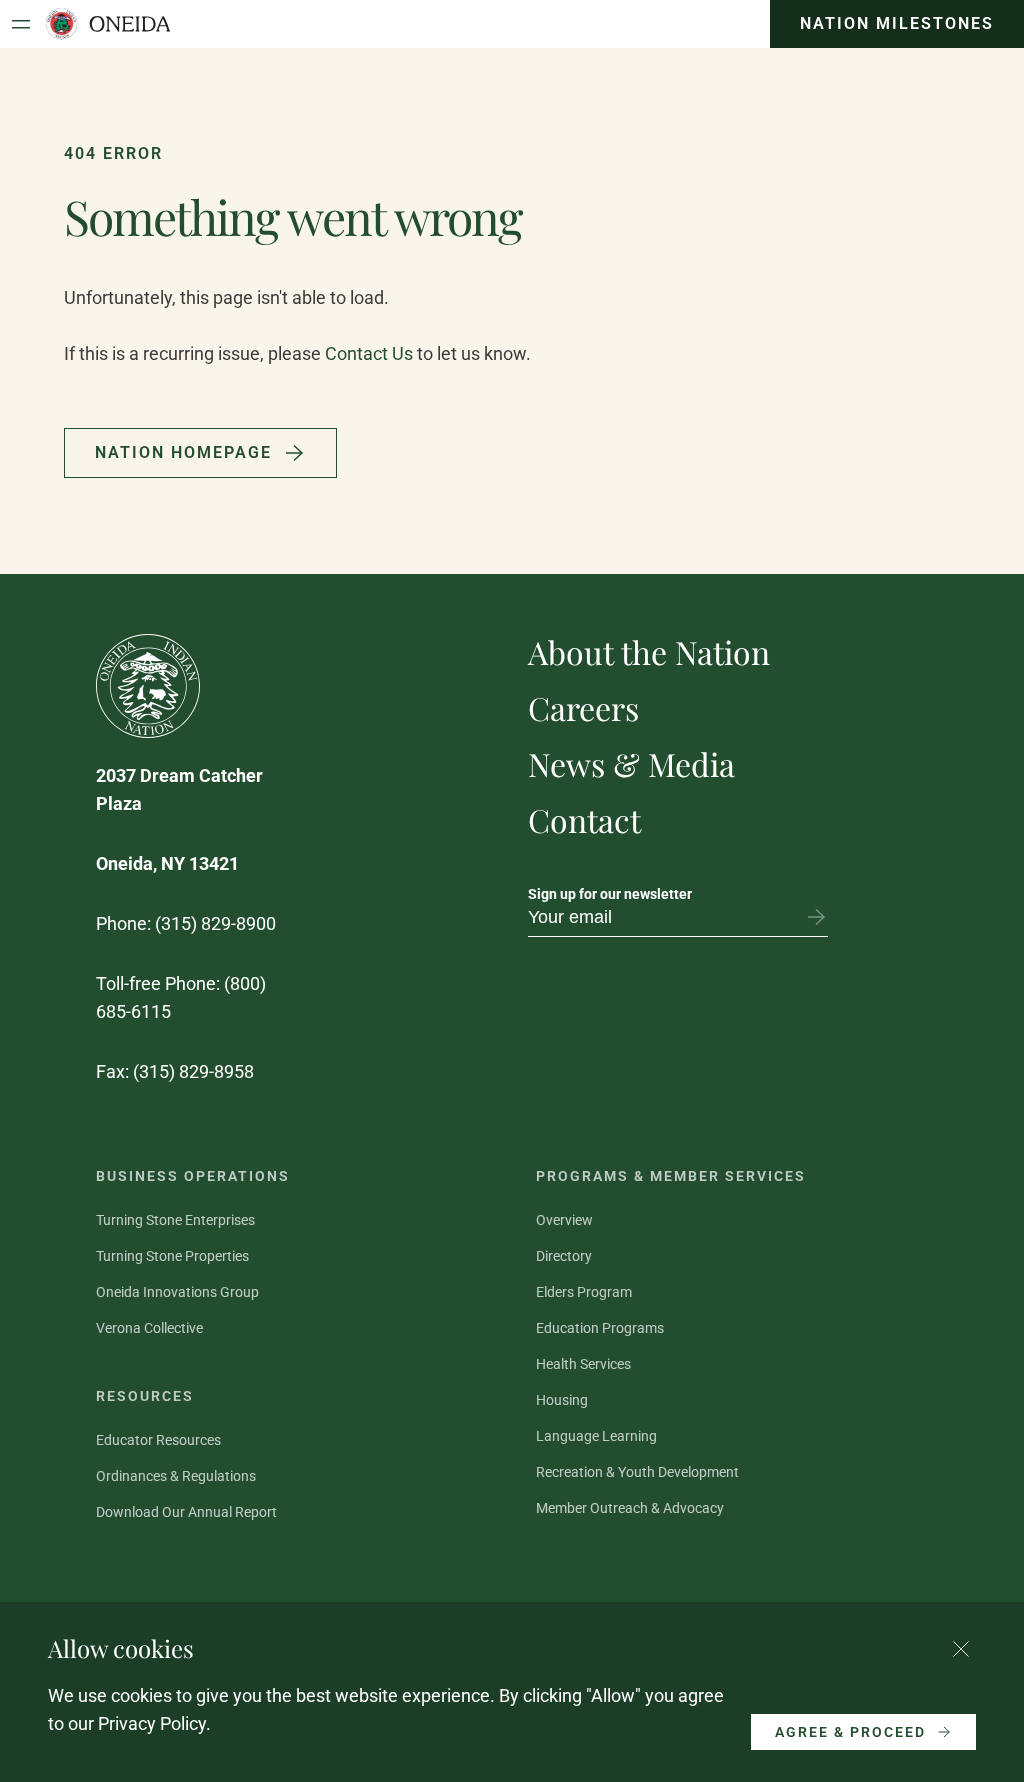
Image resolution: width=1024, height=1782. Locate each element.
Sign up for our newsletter (610, 894)
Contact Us (369, 353)
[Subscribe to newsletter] (816, 917)
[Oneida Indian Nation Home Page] (107, 24)
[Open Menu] (21, 24)
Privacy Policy (152, 1723)
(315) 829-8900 (215, 923)
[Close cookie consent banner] (961, 1649)
